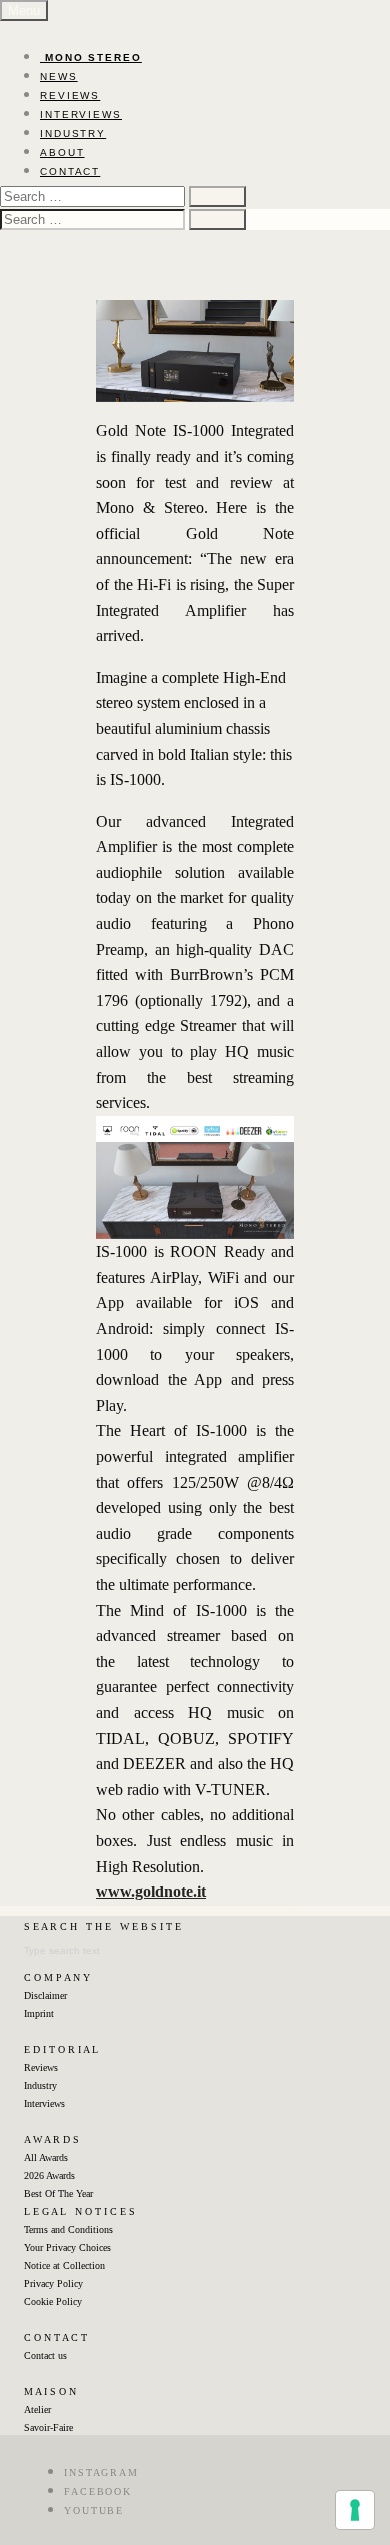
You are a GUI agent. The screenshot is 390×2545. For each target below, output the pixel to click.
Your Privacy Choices (67, 2247)
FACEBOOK (98, 2491)
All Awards (46, 2157)
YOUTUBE (94, 2510)
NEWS (59, 76)
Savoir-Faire (48, 2427)
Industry (40, 2085)
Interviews (44, 2103)
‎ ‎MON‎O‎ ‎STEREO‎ (91, 57)
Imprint (39, 2013)
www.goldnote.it (151, 1891)
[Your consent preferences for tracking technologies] (355, 2510)
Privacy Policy (53, 2283)
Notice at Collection (64, 2265)
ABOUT (62, 152)
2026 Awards (49, 2175)
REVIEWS (70, 95)
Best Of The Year (58, 2193)
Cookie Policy (53, 2301)
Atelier (37, 2409)
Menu (24, 10)
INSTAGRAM (101, 2472)
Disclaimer (45, 1995)
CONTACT (70, 171)
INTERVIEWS (81, 114)
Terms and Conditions (68, 2229)
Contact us (45, 2355)
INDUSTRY (73, 133)
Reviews (41, 2067)
